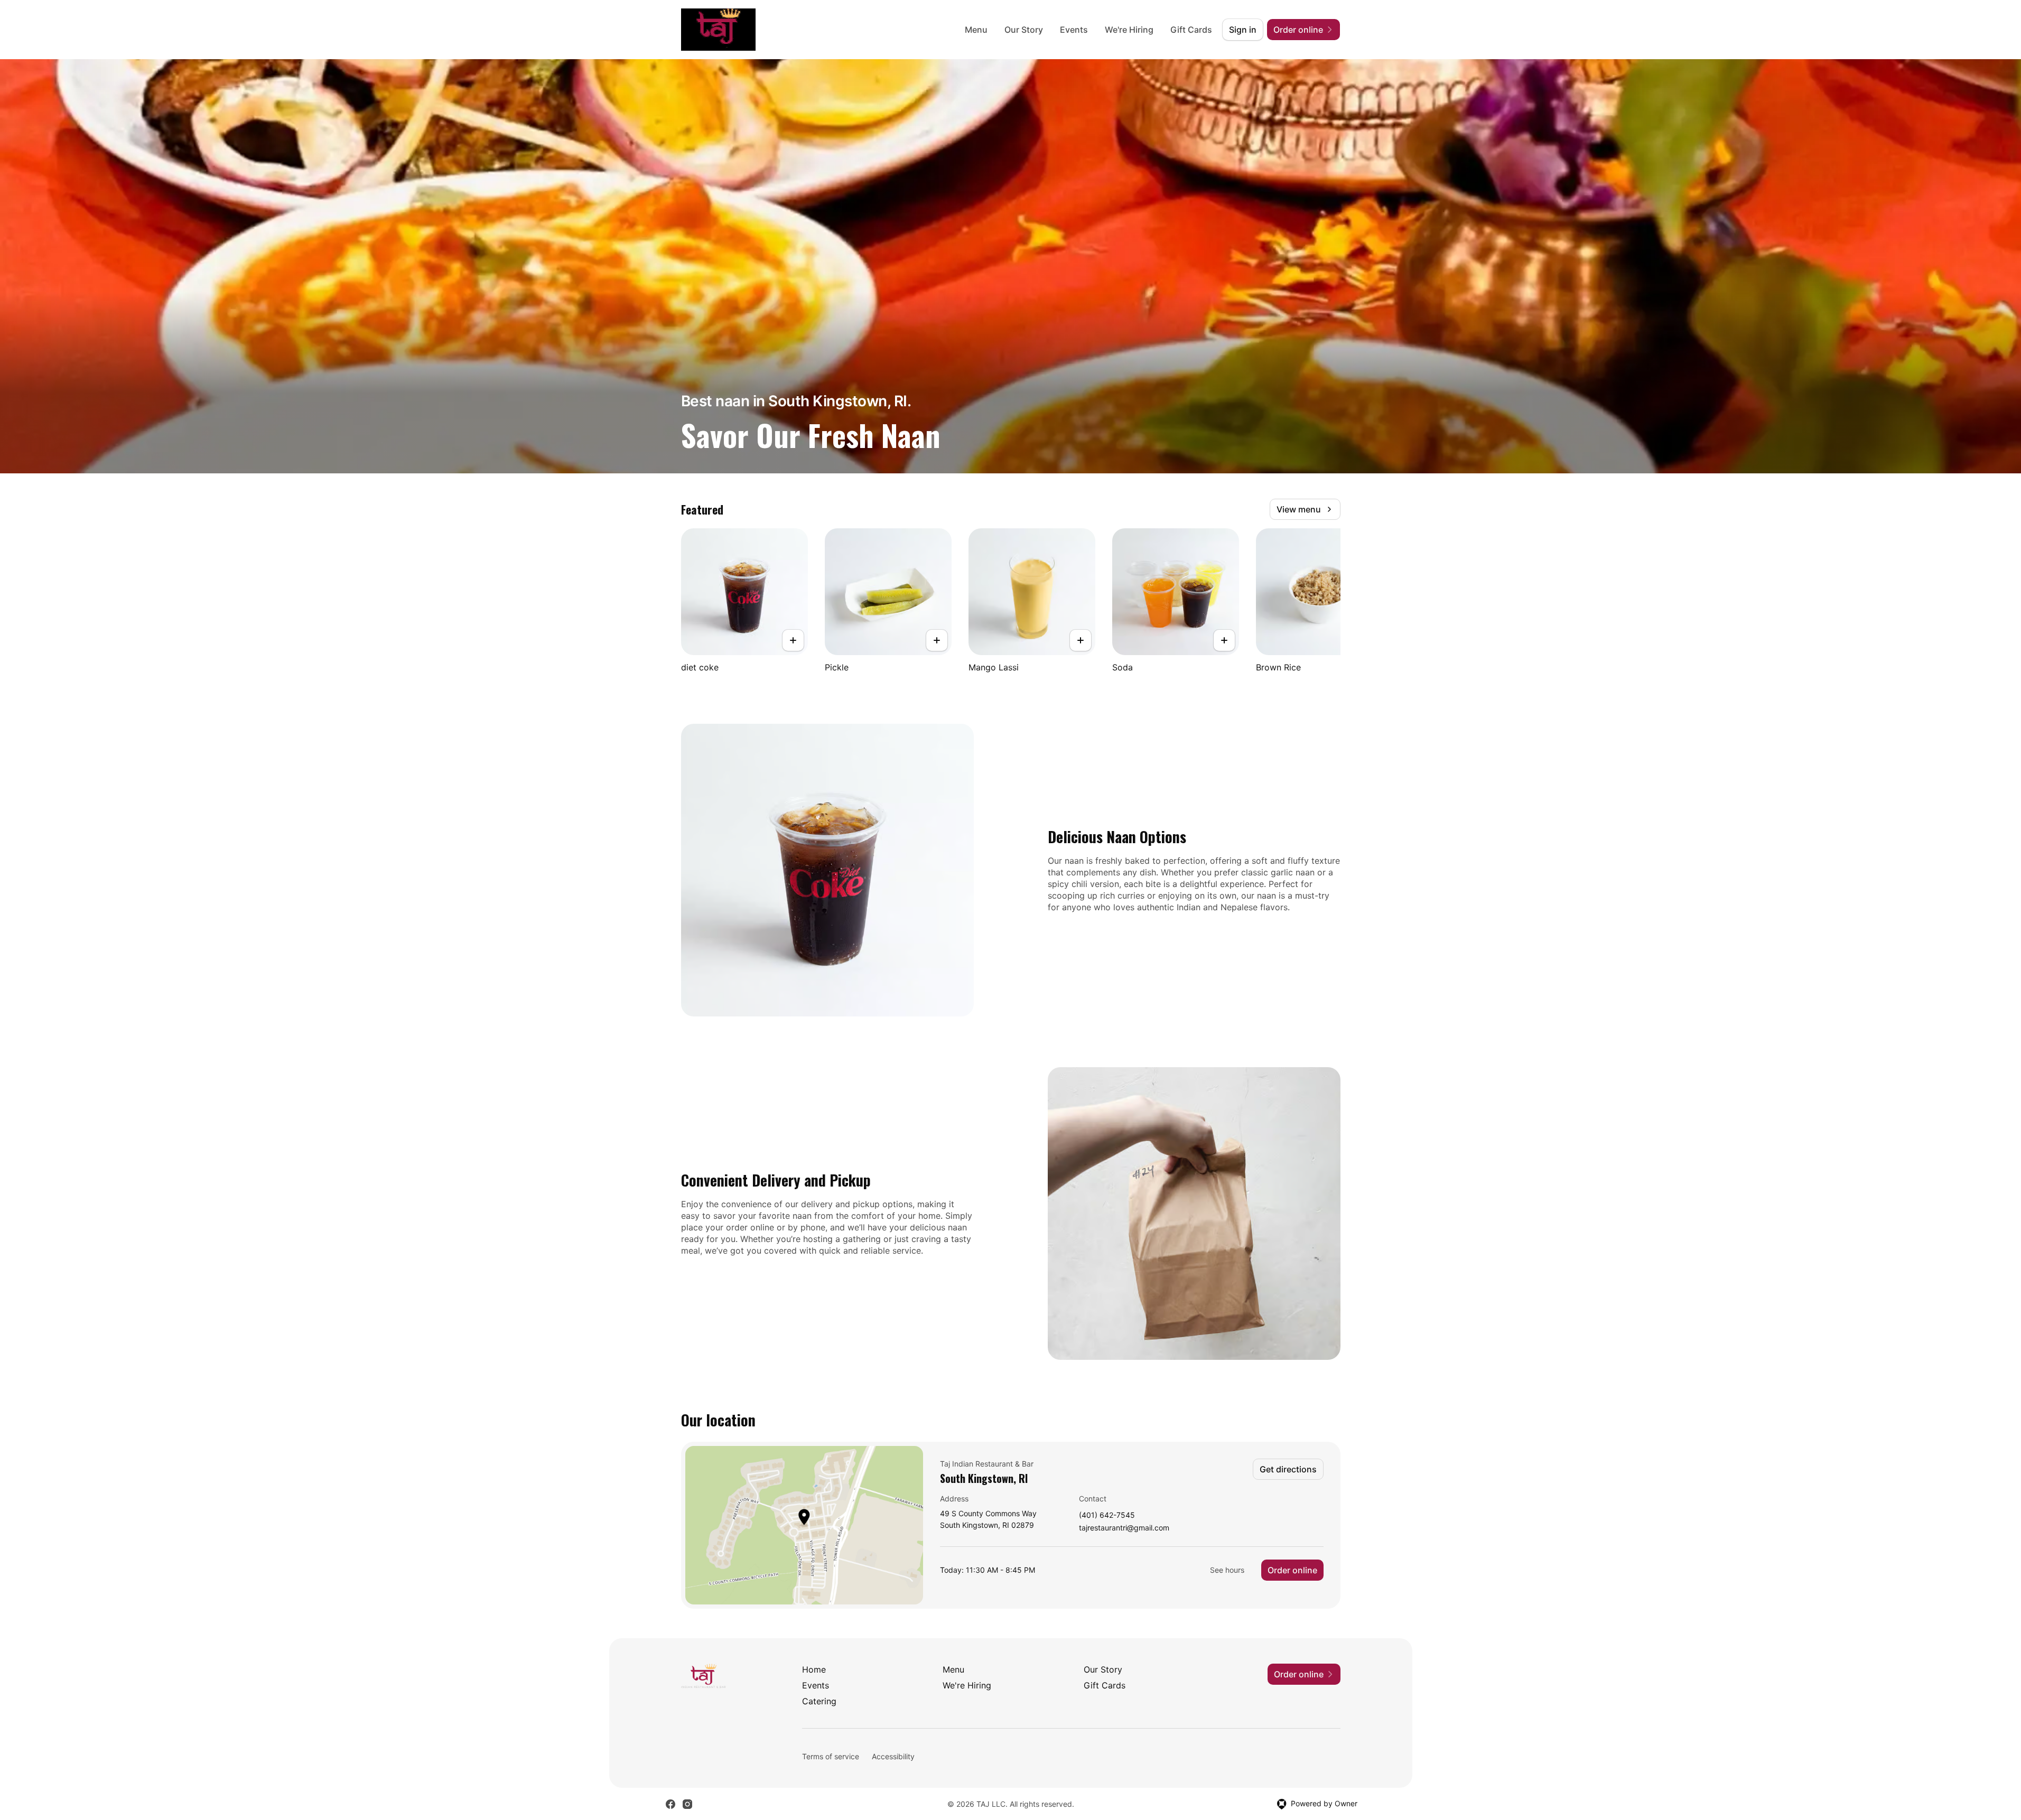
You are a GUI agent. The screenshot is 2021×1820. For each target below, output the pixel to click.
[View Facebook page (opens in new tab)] (670, 1804)
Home (814, 1669)
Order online (1292, 1570)
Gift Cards (1191, 30)
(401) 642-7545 (1107, 1515)
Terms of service (831, 1756)
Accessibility (893, 1756)
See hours (1227, 1570)
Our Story (1024, 30)
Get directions (1288, 1469)
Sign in (1243, 30)
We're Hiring (1129, 30)
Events (1074, 30)
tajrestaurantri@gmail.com (1124, 1528)
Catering (819, 1701)
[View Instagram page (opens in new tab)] (687, 1804)
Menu (976, 30)
